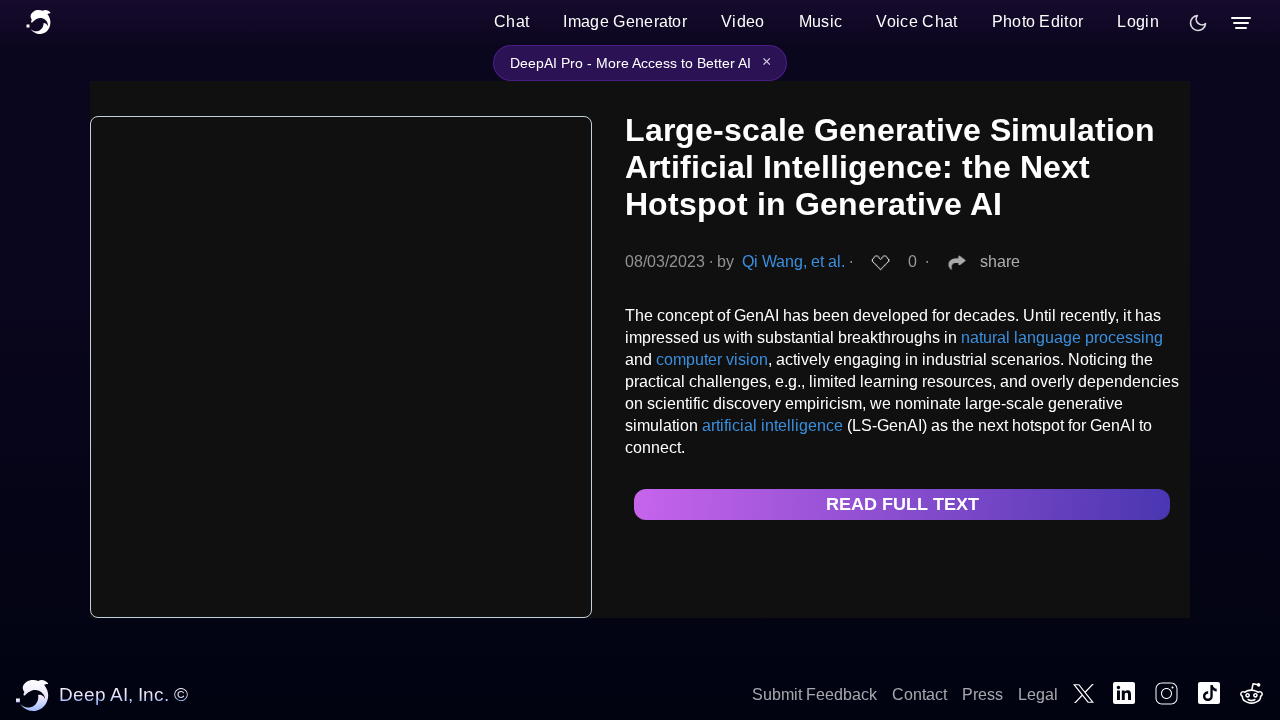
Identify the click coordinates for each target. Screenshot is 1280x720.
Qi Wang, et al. (793, 261)
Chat (511, 21)
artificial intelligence (772, 425)
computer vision (712, 359)
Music (821, 21)
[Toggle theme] (1198, 23)
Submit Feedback (814, 694)
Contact (919, 694)
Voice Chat (916, 21)
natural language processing (1062, 337)
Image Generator (625, 21)
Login (1138, 21)
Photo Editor (1038, 21)
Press (982, 694)
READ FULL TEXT (902, 504)
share (1000, 261)
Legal (1038, 694)
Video (743, 21)
